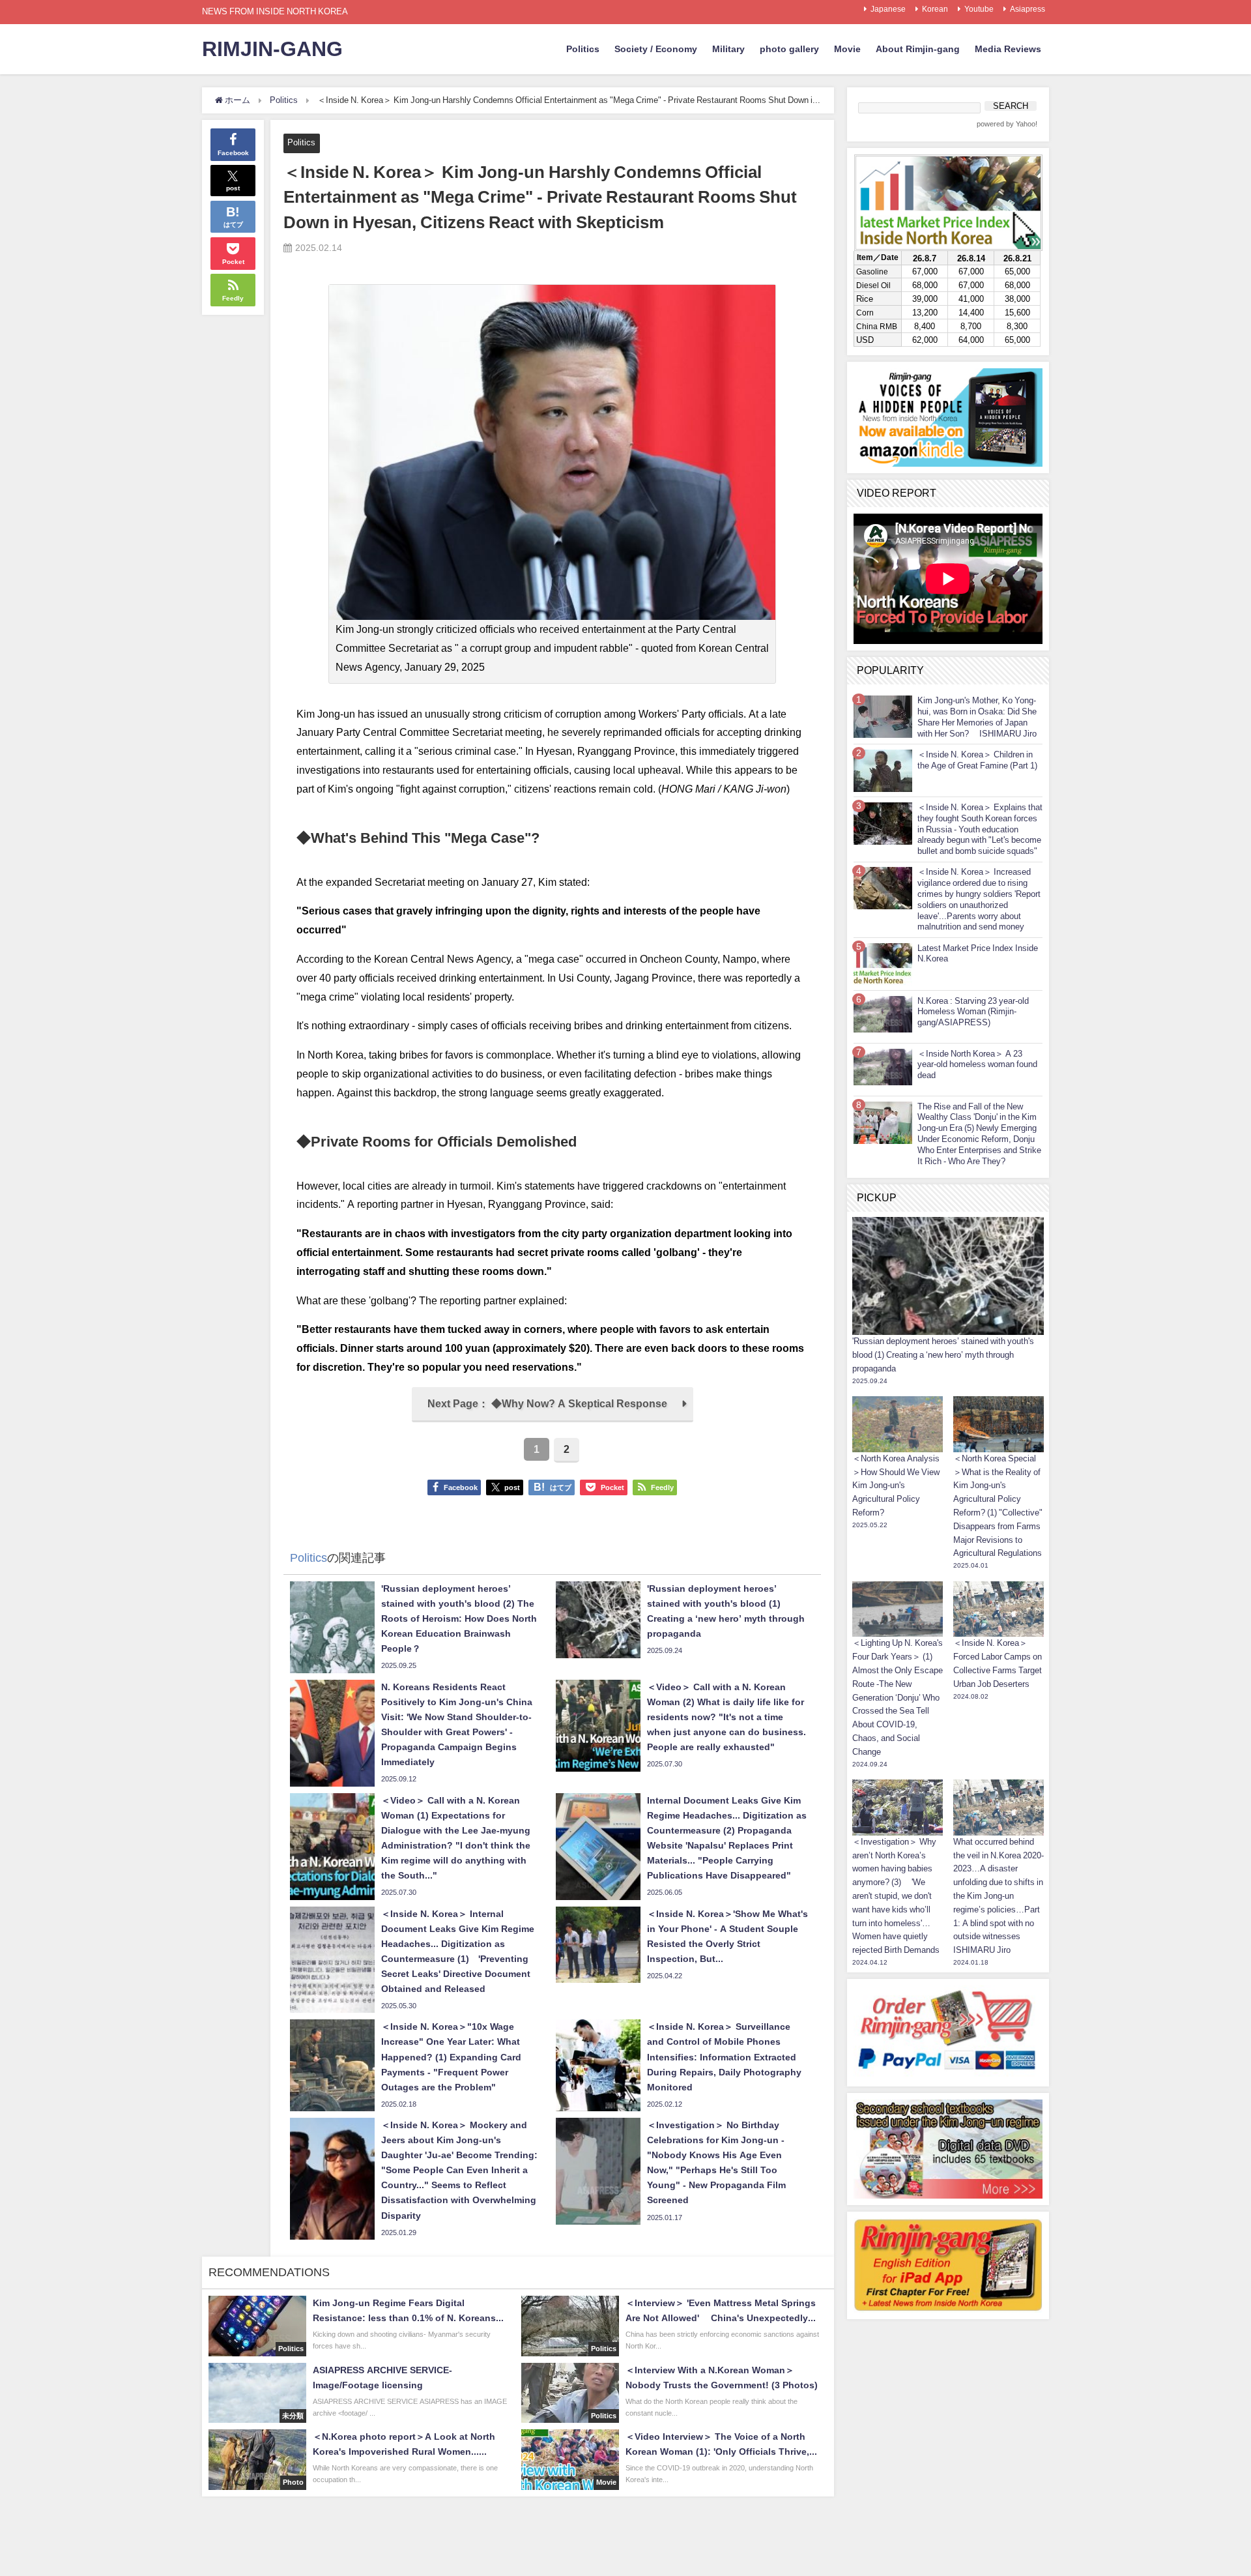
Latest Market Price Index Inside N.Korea (978, 954)
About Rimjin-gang (918, 49)
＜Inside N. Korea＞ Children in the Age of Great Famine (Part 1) (977, 760)
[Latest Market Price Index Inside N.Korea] (883, 964)
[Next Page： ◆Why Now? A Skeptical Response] (553, 1418)
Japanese (888, 9)
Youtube (979, 9)
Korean (935, 9)
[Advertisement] (948, 2407)
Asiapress (1028, 9)
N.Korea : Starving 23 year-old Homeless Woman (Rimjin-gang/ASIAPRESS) (973, 1012)
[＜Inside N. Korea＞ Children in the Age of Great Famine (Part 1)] (883, 770)
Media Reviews (1008, 49)
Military (728, 49)
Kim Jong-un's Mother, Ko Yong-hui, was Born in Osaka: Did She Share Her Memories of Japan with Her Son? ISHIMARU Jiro (977, 717)
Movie (847, 49)
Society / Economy (656, 49)
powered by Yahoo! (1007, 124)
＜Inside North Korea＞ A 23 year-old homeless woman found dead (977, 1065)
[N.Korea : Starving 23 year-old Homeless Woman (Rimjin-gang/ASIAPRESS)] (883, 1014)
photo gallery (789, 49)
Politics (583, 49)
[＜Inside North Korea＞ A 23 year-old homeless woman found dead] (883, 1067)
